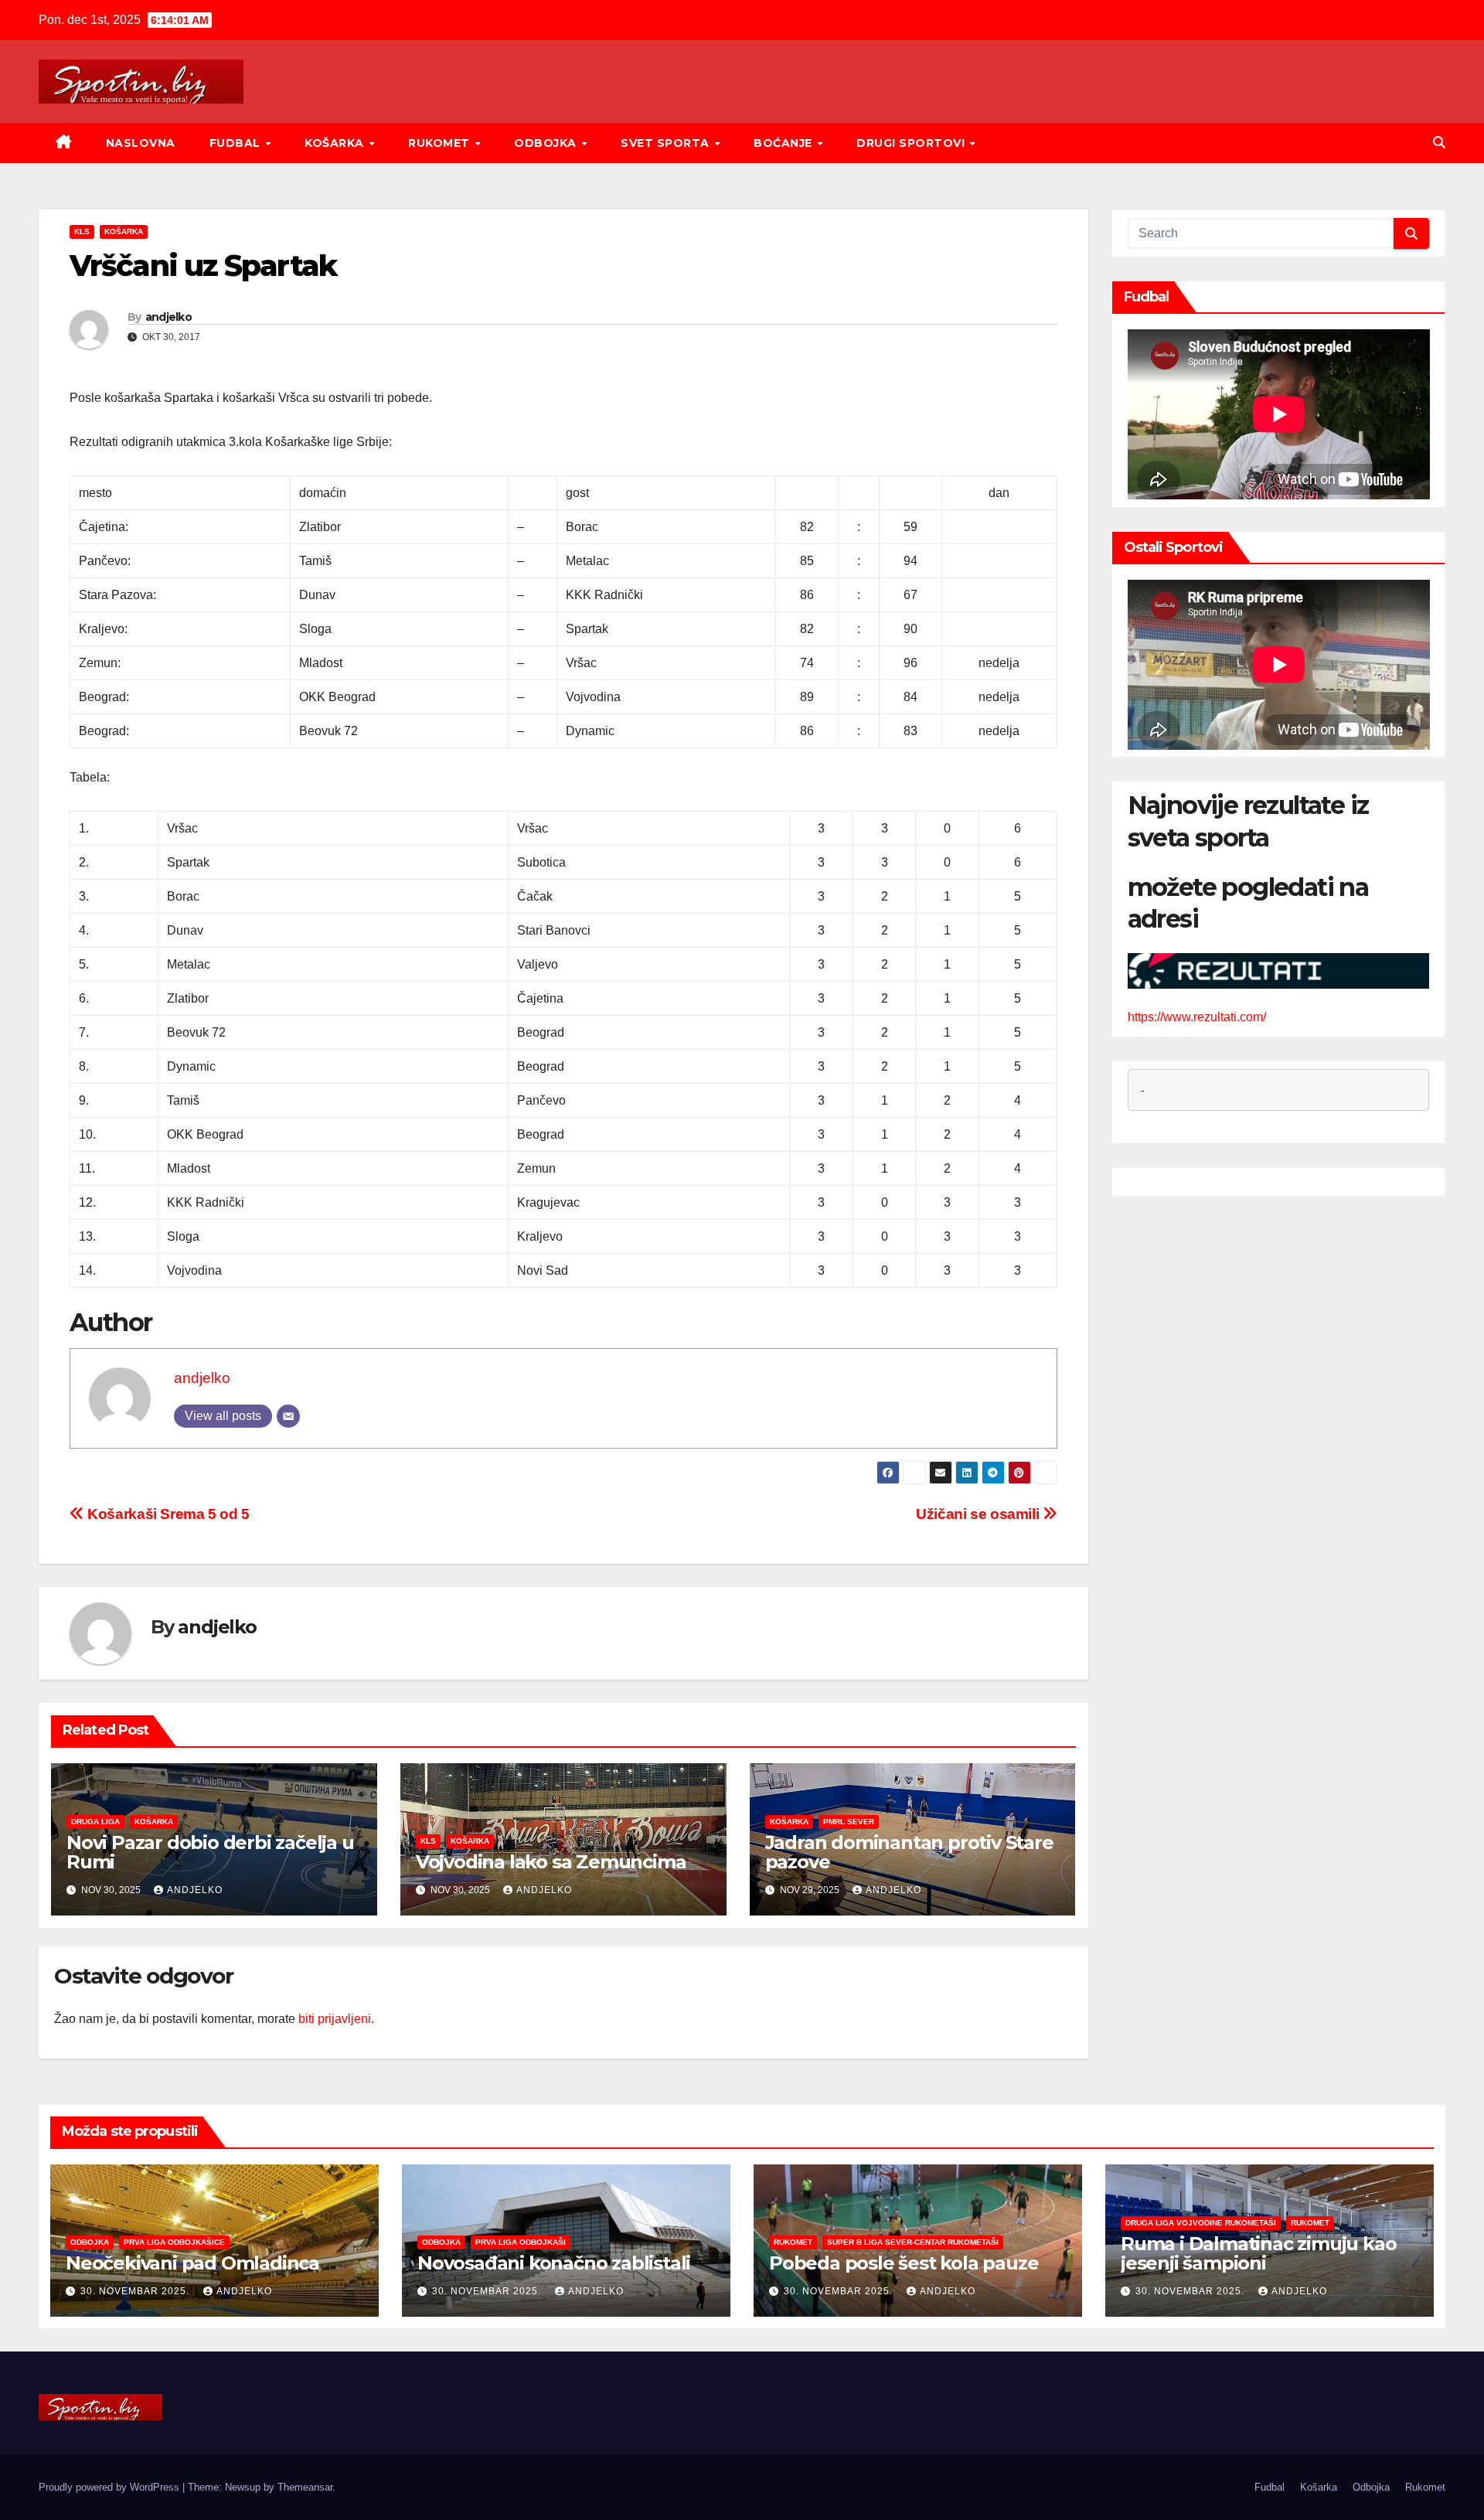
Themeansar (305, 2487)
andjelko (168, 317)
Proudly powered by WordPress (111, 2487)
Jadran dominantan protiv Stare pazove (909, 1852)
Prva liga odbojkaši (521, 2242)
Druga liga (95, 1822)
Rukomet (441, 143)
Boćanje (785, 143)
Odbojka (547, 143)
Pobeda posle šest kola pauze (904, 2263)
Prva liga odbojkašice (174, 2242)
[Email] (288, 1416)
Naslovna (141, 143)
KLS (82, 232)
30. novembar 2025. (136, 2291)
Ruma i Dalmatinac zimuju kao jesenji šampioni (1258, 2253)
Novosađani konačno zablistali (554, 2263)
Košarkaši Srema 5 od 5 (167, 1514)
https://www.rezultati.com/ (1197, 1017)
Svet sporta (667, 143)
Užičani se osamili (979, 1514)
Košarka (336, 143)
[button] (1439, 143)
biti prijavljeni (335, 2019)
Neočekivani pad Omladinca (192, 2263)
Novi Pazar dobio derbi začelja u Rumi (210, 1852)
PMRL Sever (849, 1822)
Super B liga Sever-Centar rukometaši (913, 2242)
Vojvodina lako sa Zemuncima (551, 1862)
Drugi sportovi (912, 143)
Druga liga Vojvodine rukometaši (1201, 2223)
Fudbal (237, 143)
